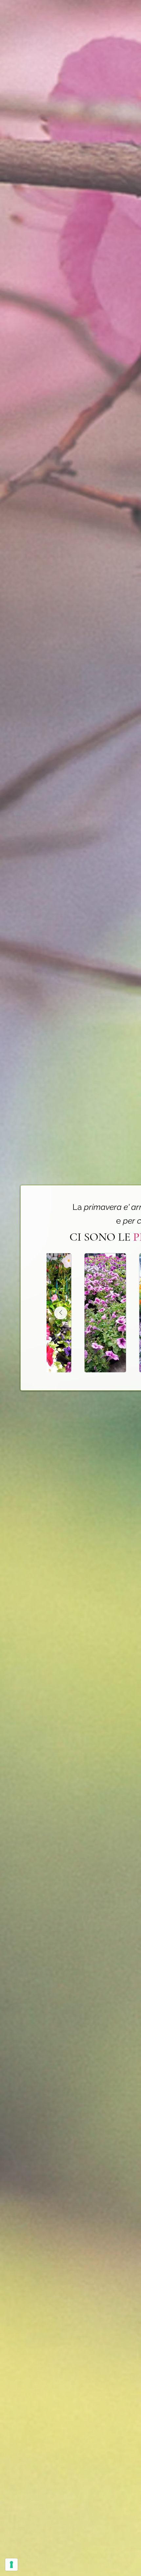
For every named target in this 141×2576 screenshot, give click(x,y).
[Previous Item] (61, 1313)
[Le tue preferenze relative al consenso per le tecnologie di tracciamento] (11, 2565)
